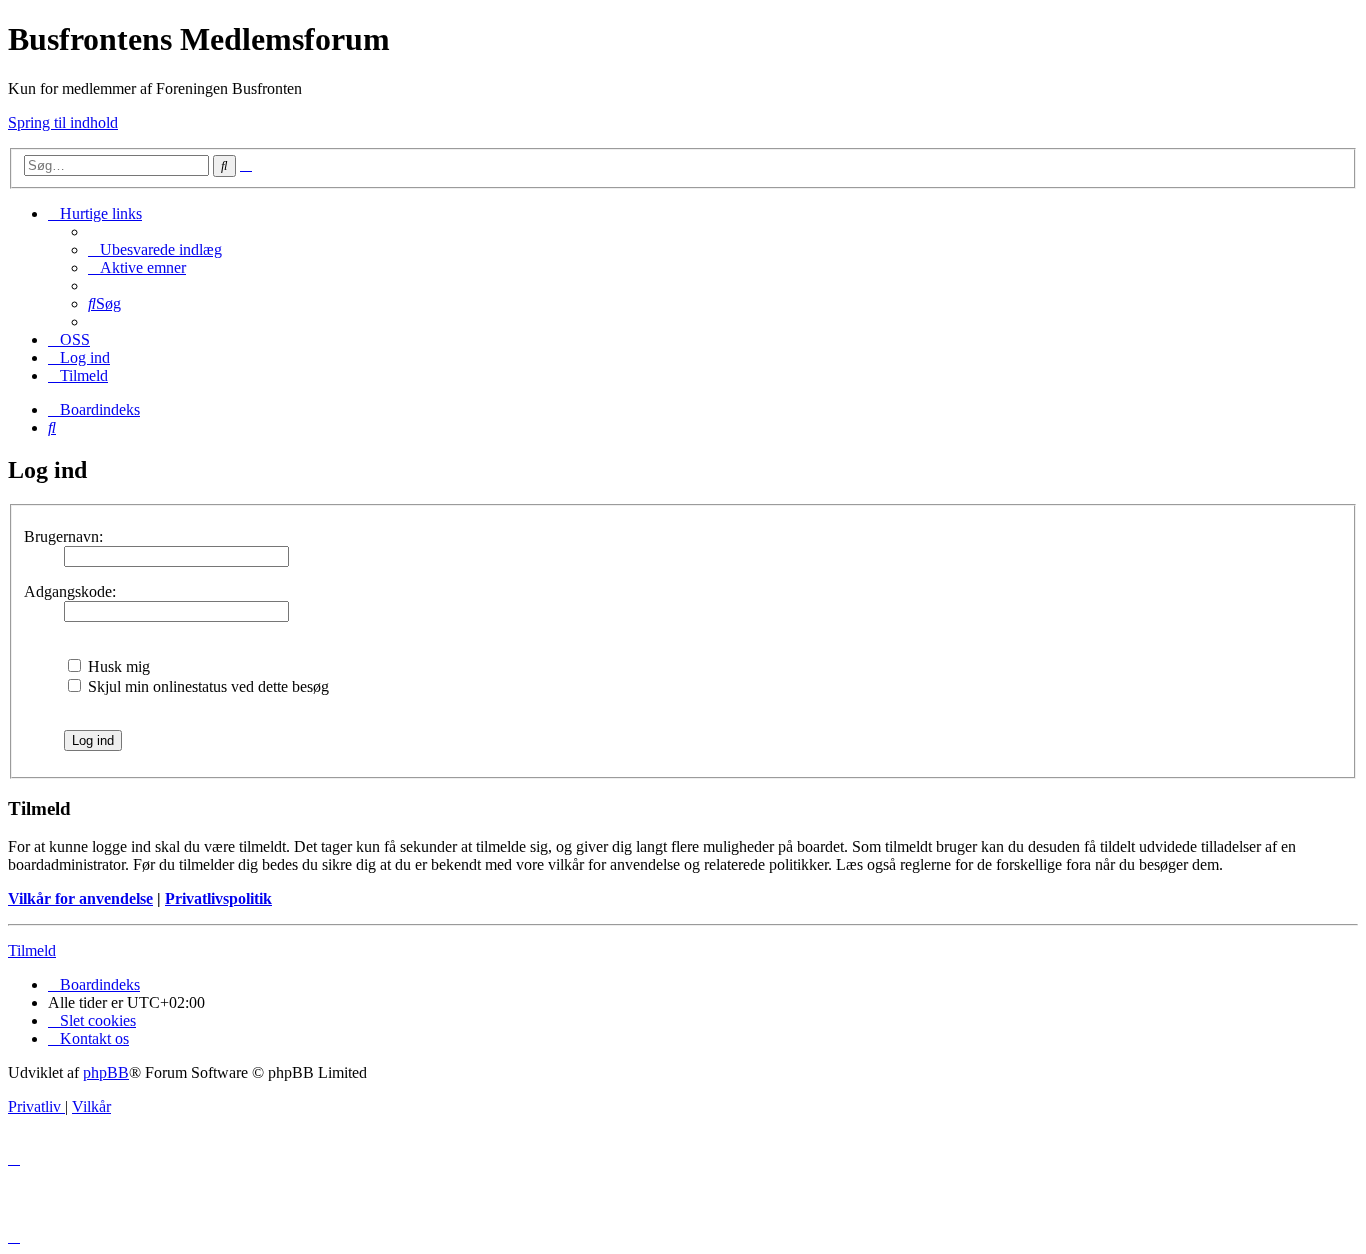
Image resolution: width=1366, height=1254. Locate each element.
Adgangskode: (70, 591)
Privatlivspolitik (218, 898)
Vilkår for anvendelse (80, 898)
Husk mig (117, 666)
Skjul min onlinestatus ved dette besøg (206, 686)
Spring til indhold (63, 122)
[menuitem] (155, 249)
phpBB (106, 1072)
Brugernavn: (63, 536)
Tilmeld (32, 950)
